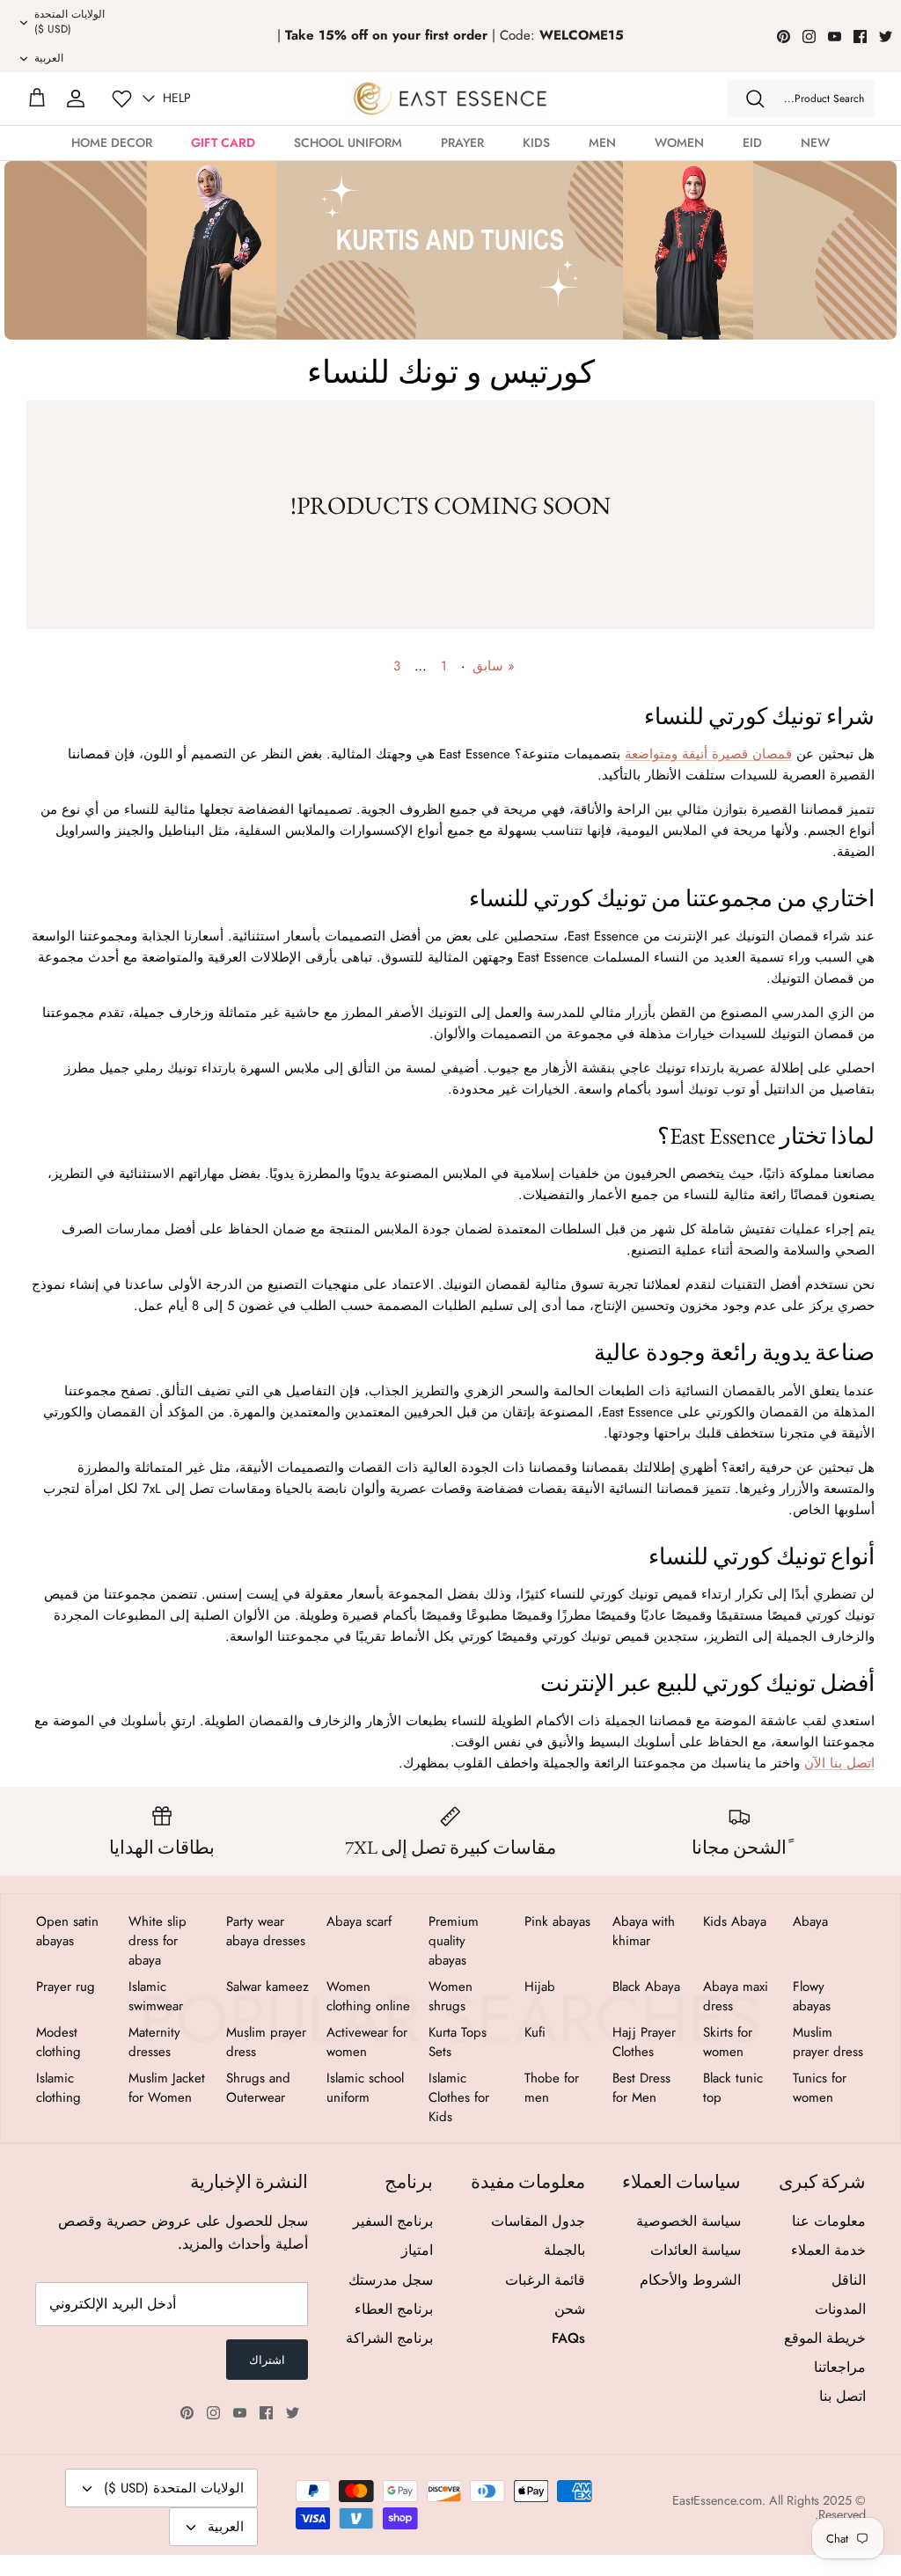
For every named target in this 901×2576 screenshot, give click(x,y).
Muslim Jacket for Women (167, 2088)
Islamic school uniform (365, 2088)
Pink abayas (557, 1921)
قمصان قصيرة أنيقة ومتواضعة (708, 754)
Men (602, 143)
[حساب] (76, 99)
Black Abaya (646, 1987)
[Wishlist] (122, 99)
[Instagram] (809, 37)
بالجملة (564, 2250)
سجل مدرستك (391, 2280)
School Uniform (348, 143)
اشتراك (267, 2360)
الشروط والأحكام (690, 2280)
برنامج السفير (393, 2221)
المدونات (840, 2309)
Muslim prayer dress (828, 2042)
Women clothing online (368, 1996)
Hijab (540, 1987)
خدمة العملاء (828, 2250)
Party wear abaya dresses (266, 1931)
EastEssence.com (717, 2500)
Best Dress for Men (641, 2088)
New (815, 143)
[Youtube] (835, 37)
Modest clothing (59, 2042)
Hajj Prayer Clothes (644, 2042)
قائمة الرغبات (545, 2280)
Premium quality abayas (454, 1941)
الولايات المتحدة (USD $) (70, 22)
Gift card (223, 143)
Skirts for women (728, 2042)
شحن (570, 2309)
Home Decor (112, 143)
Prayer (462, 143)
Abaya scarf (359, 1921)
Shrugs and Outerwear (258, 2088)
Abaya (810, 1921)
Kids (536, 143)
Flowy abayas (812, 1996)
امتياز (417, 2250)
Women (679, 143)
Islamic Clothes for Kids (459, 2097)
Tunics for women (820, 2088)
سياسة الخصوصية (689, 2221)
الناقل (849, 2280)
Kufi (535, 2032)
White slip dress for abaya (157, 1941)
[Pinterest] (784, 37)
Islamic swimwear (156, 1996)
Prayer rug (66, 1987)
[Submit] (755, 99)
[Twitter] (886, 37)
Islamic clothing (59, 2088)
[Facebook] (860, 37)
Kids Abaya (735, 1921)
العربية (49, 58)
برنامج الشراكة (389, 2338)
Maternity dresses (154, 2042)
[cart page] (37, 99)
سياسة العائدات (696, 2250)
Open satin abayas (67, 1931)
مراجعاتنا (840, 2367)
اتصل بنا (842, 2396)
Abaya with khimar (644, 1931)
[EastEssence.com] (450, 98)
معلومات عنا (829, 2221)
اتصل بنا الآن (839, 1763)
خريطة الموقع (825, 2338)
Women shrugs (450, 1996)
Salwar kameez (267, 1987)
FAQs (568, 2338)
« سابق (494, 666)
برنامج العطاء (394, 2309)
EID (752, 143)
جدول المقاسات (538, 2221)
